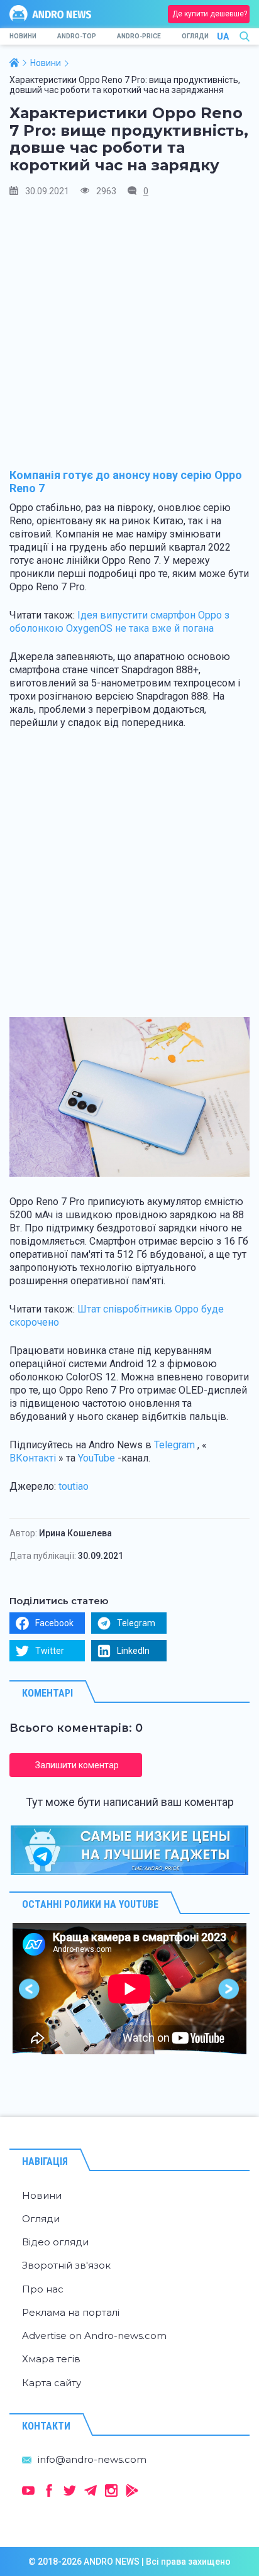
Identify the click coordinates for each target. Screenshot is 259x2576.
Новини (23, 36)
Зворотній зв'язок (66, 2265)
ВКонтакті (33, 1458)
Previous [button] (30, 1989)
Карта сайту (52, 2383)
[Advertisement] (129, 339)
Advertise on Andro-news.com (94, 2336)
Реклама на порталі (71, 2312)
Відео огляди (55, 2242)
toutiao (74, 1486)
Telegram (174, 1445)
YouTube (96, 1458)
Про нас (43, 2289)
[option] (129, 1989)
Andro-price (139, 36)
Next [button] (229, 1989)
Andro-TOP (77, 36)
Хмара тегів (51, 2359)
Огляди (195, 36)
